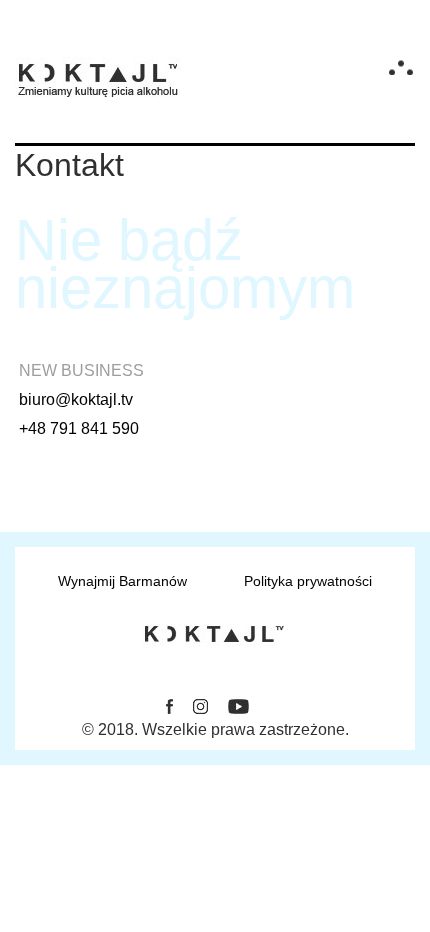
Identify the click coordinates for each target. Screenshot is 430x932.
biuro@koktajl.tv (76, 399)
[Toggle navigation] (401, 67)
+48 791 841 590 (79, 428)
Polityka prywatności (308, 581)
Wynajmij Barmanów (122, 581)
